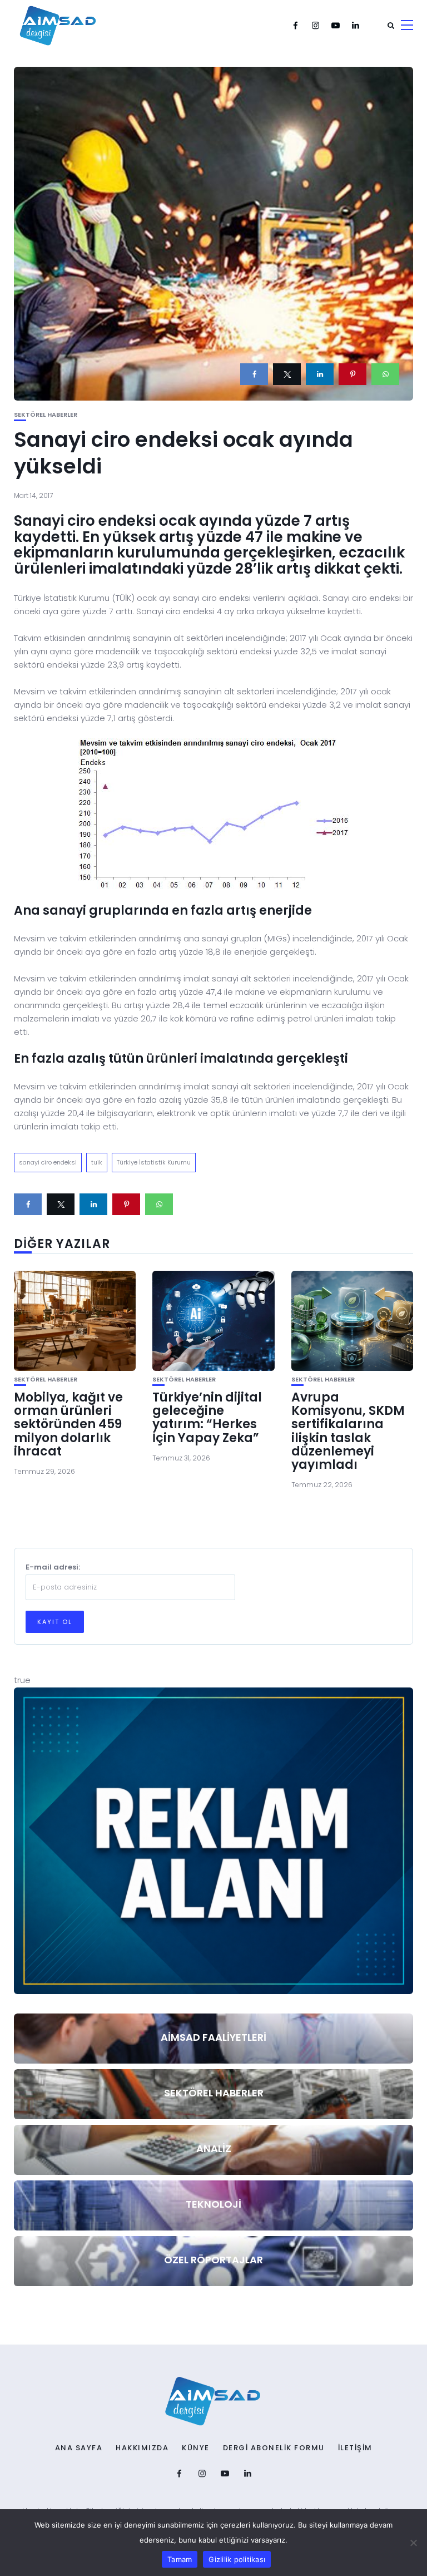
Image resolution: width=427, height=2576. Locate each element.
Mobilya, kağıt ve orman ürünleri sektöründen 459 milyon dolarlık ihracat (68, 1424)
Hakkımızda (142, 2448)
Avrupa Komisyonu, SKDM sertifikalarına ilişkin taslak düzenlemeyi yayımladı (348, 1431)
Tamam (180, 2559)
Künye (196, 2448)
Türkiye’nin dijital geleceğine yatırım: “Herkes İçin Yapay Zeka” (207, 1418)
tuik (97, 1162)
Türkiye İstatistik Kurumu (154, 1162)
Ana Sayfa (79, 2448)
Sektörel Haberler (46, 415)
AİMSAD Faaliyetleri (213, 2037)
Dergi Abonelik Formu (274, 2448)
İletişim (355, 2448)
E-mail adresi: (53, 1567)
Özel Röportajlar (213, 2260)
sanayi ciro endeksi (48, 1162)
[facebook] (254, 374)
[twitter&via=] (287, 374)
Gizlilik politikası (237, 2559)
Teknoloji (213, 2204)
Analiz (214, 2148)
